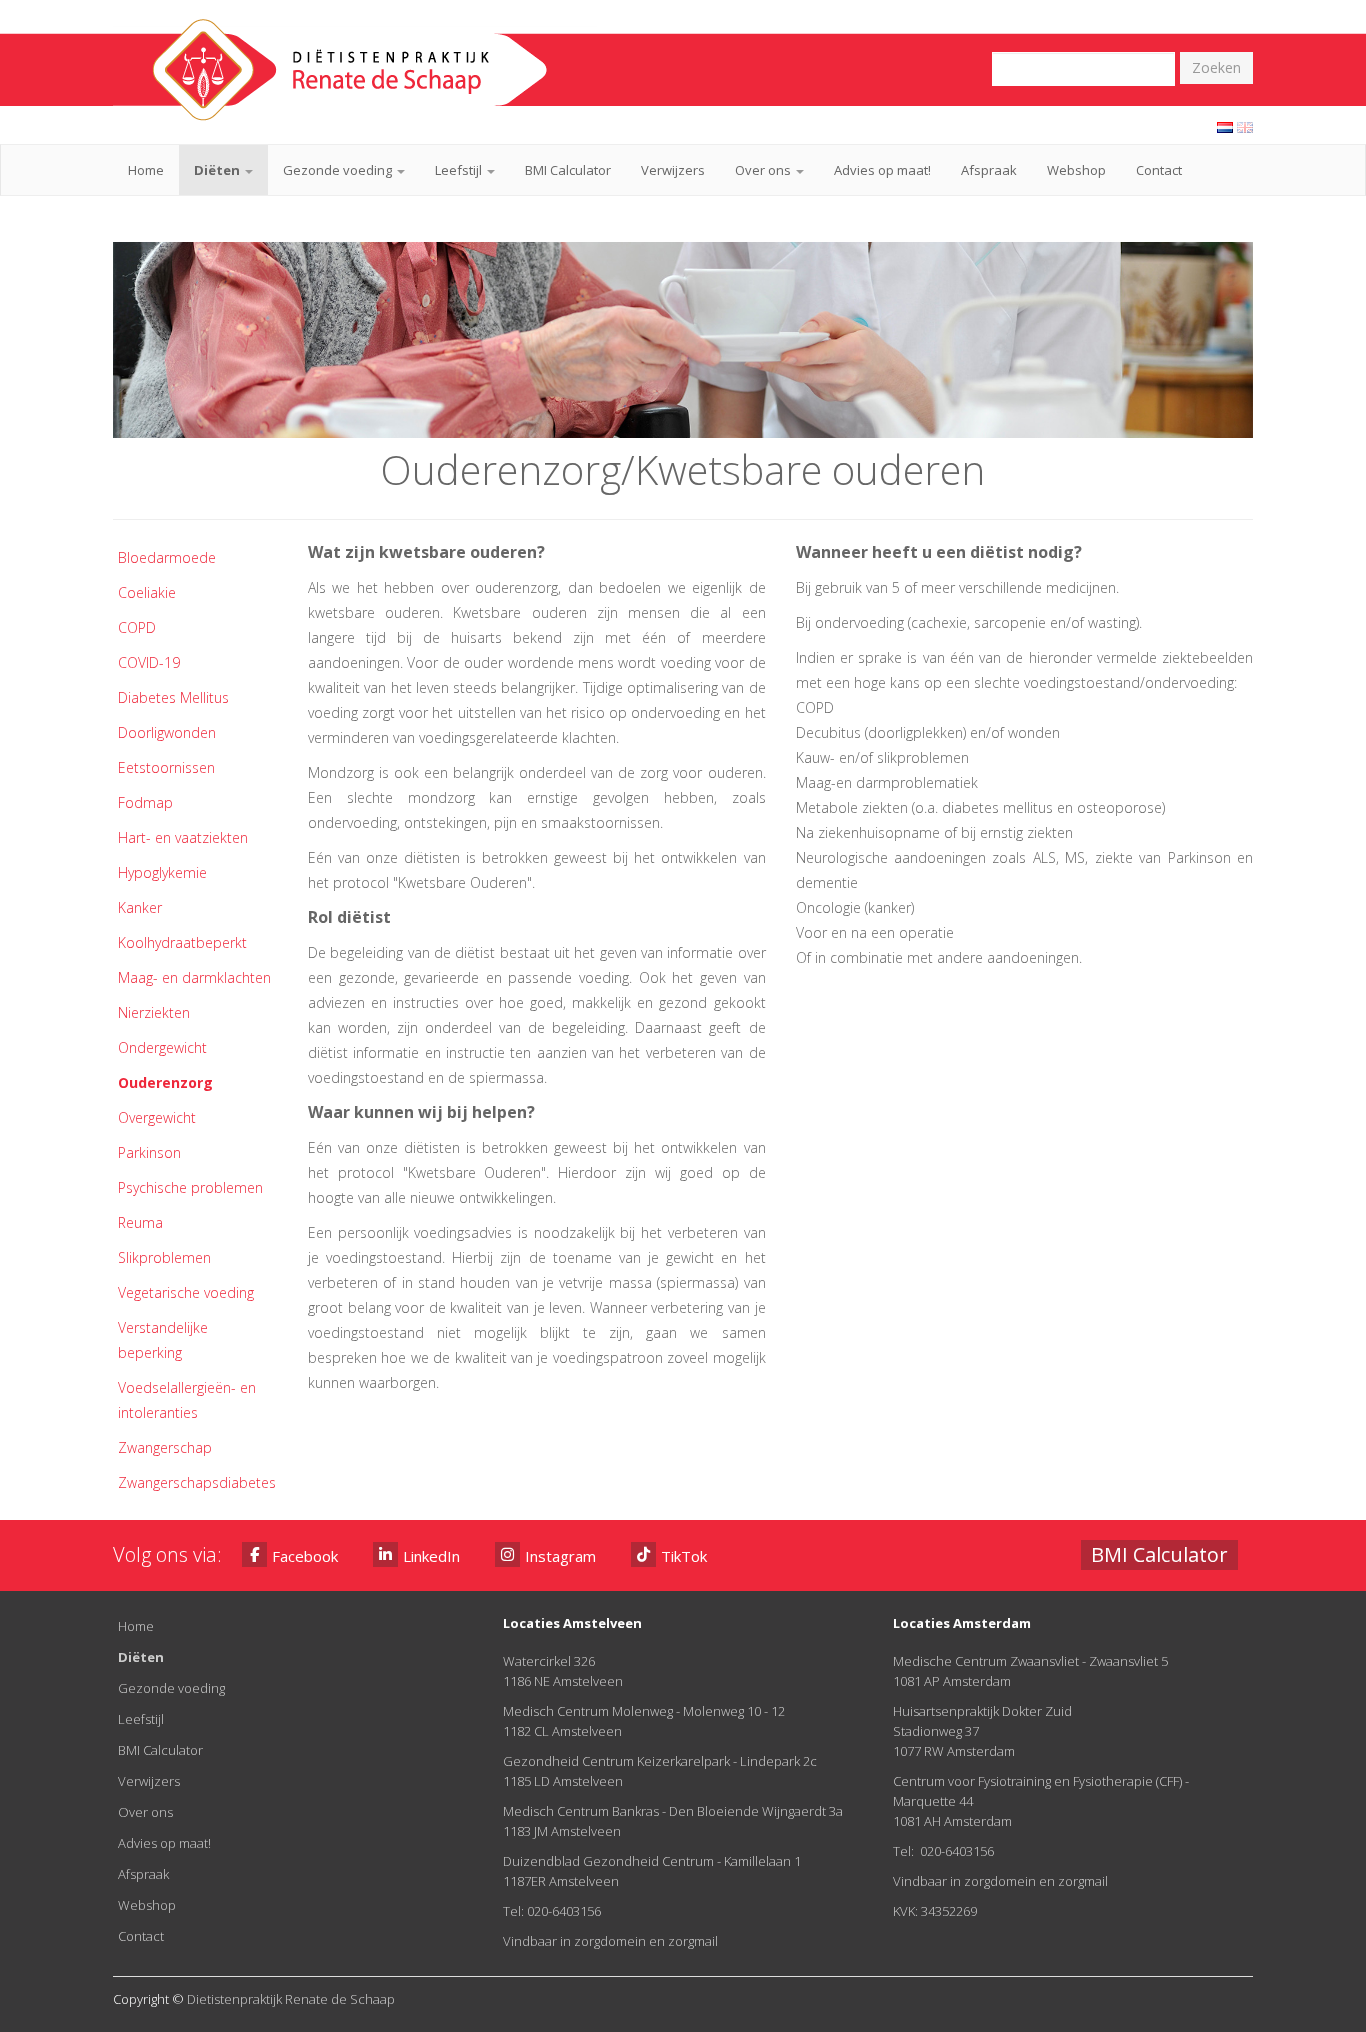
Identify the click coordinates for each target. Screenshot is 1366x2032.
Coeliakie (147, 592)
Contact (1159, 170)
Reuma (140, 1222)
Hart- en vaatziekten (183, 837)
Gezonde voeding (339, 170)
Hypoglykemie (162, 872)
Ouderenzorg (165, 1082)
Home (146, 170)
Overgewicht (157, 1117)
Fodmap (145, 802)
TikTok (684, 1556)
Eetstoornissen (166, 767)
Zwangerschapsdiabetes (197, 1482)
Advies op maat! (882, 170)
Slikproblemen (164, 1257)
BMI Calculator (568, 170)
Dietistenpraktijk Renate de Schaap (291, 1999)
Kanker (140, 907)
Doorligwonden (167, 732)
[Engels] (1245, 126)
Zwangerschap (165, 1447)
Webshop (1076, 170)
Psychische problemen (190, 1187)
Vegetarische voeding (186, 1292)
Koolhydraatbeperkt (182, 942)
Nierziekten (154, 1012)
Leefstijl (460, 170)
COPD (137, 627)
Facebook (305, 1556)
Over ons (764, 170)
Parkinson (149, 1152)
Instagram (560, 1556)
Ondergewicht (162, 1047)
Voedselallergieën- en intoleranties (187, 1400)
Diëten (218, 170)
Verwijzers (673, 170)
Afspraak (989, 170)
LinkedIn (431, 1556)
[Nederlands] (1225, 126)
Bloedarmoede (167, 557)
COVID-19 (149, 662)
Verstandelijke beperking (163, 1340)
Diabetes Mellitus (173, 697)
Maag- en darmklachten (194, 977)
